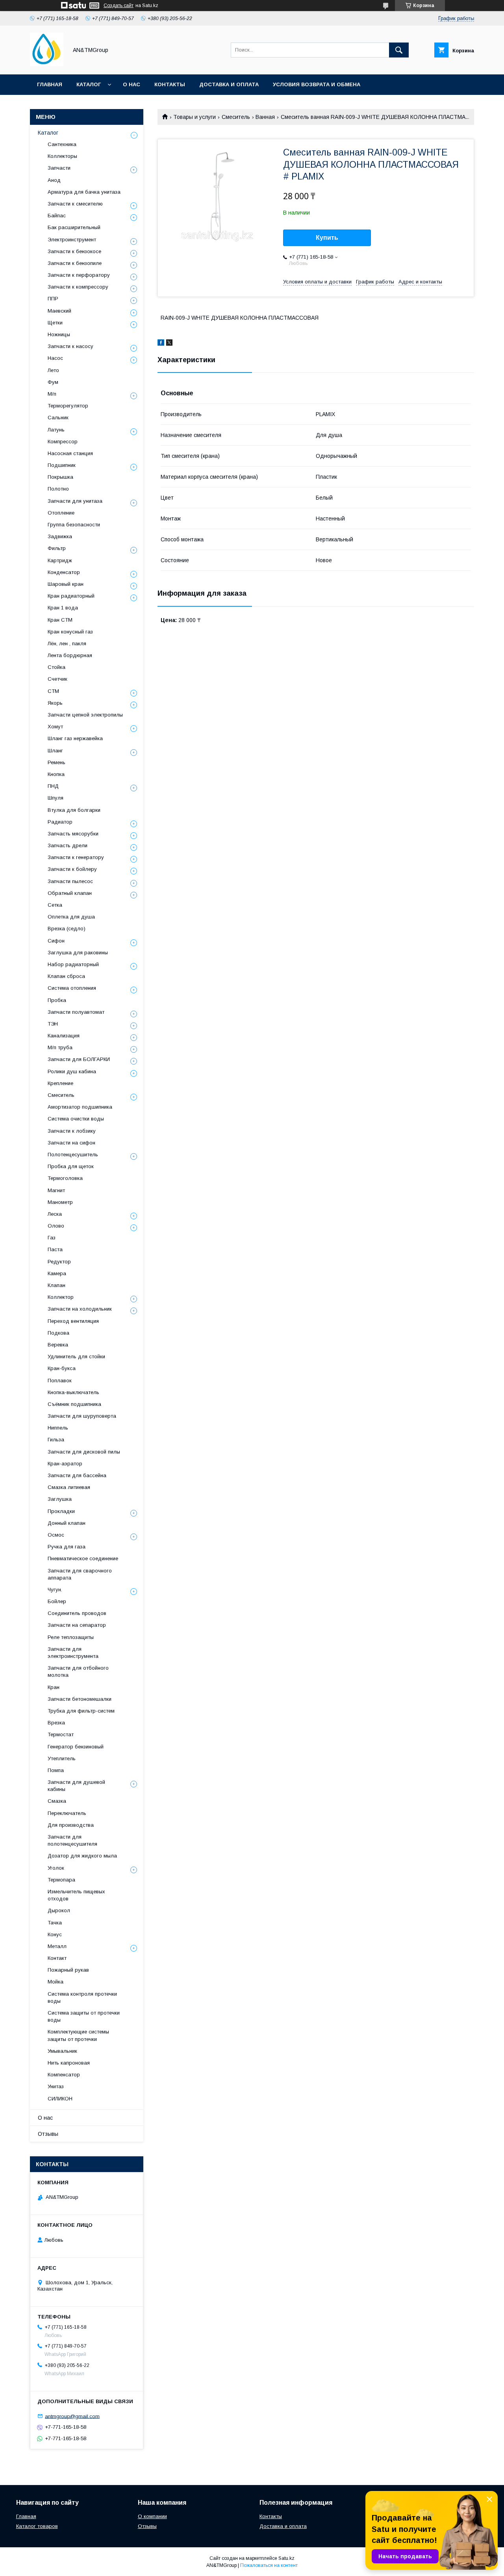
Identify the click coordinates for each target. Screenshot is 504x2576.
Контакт (57, 1958)
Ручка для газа (67, 1547)
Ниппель (58, 1428)
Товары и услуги (195, 117)
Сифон (56, 941)
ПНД (53, 786)
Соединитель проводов (77, 1613)
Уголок (56, 1868)
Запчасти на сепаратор (77, 1625)
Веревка (58, 1345)
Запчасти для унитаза (75, 501)
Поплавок (60, 1381)
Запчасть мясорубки (73, 834)
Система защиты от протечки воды (84, 2016)
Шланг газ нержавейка (75, 738)
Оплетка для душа (71, 917)
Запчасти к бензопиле (75, 263)
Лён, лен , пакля (67, 644)
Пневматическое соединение (83, 1558)
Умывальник (62, 2051)
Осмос (56, 1535)
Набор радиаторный (73, 964)
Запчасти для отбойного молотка (78, 1671)
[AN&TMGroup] (47, 64)
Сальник (58, 418)
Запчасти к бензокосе (74, 251)
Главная (50, 84)
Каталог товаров (37, 2526)
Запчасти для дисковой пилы (84, 1452)
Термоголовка (65, 1178)
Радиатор (60, 822)
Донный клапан (67, 1523)
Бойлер (57, 1601)
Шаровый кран (66, 584)
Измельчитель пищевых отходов (76, 1895)
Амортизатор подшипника (80, 1107)
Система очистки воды (76, 1119)
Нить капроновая (69, 2063)
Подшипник (62, 465)
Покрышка (60, 477)
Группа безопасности (74, 525)
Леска (55, 1214)
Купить (327, 238)
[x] (169, 344)
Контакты (170, 84)
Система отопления (72, 988)
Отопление (61, 513)
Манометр (60, 1202)
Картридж (60, 560)
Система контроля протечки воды (82, 1997)
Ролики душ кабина (72, 1071)
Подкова (58, 1333)
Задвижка (60, 536)
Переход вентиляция (73, 1321)
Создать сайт (119, 6)
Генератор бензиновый (76, 1747)
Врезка (56, 1723)
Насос (55, 358)
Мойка (56, 1982)
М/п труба (60, 1047)
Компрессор (63, 442)
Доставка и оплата (229, 84)
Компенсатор (64, 2075)
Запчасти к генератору (76, 857)
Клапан (57, 1285)
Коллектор (61, 1297)
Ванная (265, 117)
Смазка (57, 1801)
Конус (55, 1934)
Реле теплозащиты (71, 1637)
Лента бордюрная (70, 655)
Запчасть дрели (68, 845)
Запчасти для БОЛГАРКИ (79, 1059)
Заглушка (60, 1499)
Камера (57, 1273)
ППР (53, 299)
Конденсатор (64, 572)
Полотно (58, 489)
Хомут (55, 727)
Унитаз (56, 2086)
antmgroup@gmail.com (72, 2416)
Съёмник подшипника (74, 1404)
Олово (56, 1226)
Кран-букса (62, 1368)
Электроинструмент (72, 240)
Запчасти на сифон (71, 1143)
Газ (52, 1238)
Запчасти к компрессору (78, 287)
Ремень (57, 762)
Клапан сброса (66, 976)
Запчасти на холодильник (80, 1309)
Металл (57, 1946)
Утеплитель (62, 1758)
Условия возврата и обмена (317, 84)
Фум (53, 382)
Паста (55, 1249)
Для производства (71, 1825)
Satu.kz (286, 2558)
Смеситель (236, 117)
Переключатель (67, 1813)
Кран (54, 1687)
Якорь (55, 703)
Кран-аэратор (65, 1464)
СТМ (53, 691)
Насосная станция (70, 453)
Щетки (55, 323)
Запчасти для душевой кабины (76, 1786)
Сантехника (62, 144)
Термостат (61, 1734)
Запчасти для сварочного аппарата (80, 1574)
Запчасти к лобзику (72, 1131)
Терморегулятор (68, 406)
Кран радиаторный (71, 596)
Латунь (56, 430)
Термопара (61, 1880)
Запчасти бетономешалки (80, 1699)
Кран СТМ (60, 620)
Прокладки (61, 1511)
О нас (132, 84)
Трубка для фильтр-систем (81, 1711)
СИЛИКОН (60, 2099)
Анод (54, 180)
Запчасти (59, 168)
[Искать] (399, 50)
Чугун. (55, 1590)
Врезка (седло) (67, 929)
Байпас (57, 216)
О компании (152, 2516)
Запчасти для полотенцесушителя (72, 1840)
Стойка (57, 667)
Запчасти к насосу (70, 346)
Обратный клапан (70, 893)
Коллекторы (62, 156)
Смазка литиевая (69, 1487)
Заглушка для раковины (78, 953)
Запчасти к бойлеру (72, 869)
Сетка (55, 905)
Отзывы (48, 2134)
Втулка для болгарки (74, 810)
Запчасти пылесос (70, 881)
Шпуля (56, 798)
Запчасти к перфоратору (79, 275)
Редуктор (59, 1262)
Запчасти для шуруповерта (82, 1416)
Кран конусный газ (70, 632)
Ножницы (59, 334)
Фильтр (57, 548)
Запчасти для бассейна (77, 1475)
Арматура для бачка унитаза (84, 192)
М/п (52, 394)
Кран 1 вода (63, 608)
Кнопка (56, 774)
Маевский (59, 311)
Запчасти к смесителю (75, 204)
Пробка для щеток (71, 1166)
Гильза (56, 1440)
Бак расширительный (74, 227)
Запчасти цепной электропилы (85, 715)
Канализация (64, 1036)
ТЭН (53, 1024)
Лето (53, 370)
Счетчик (57, 679)
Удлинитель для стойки (76, 1357)
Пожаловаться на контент (269, 2565)
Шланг (55, 751)
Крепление (60, 1083)
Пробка (57, 1000)
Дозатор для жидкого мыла (82, 1856)
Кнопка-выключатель (73, 1392)
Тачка (55, 1923)
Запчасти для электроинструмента (73, 1653)
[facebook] (161, 344)
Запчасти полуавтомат (76, 1012)
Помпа (56, 1770)
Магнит (56, 1190)
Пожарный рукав (68, 1970)
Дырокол (59, 1910)
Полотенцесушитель (73, 1155)
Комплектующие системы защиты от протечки (78, 2035)
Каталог (89, 84)
